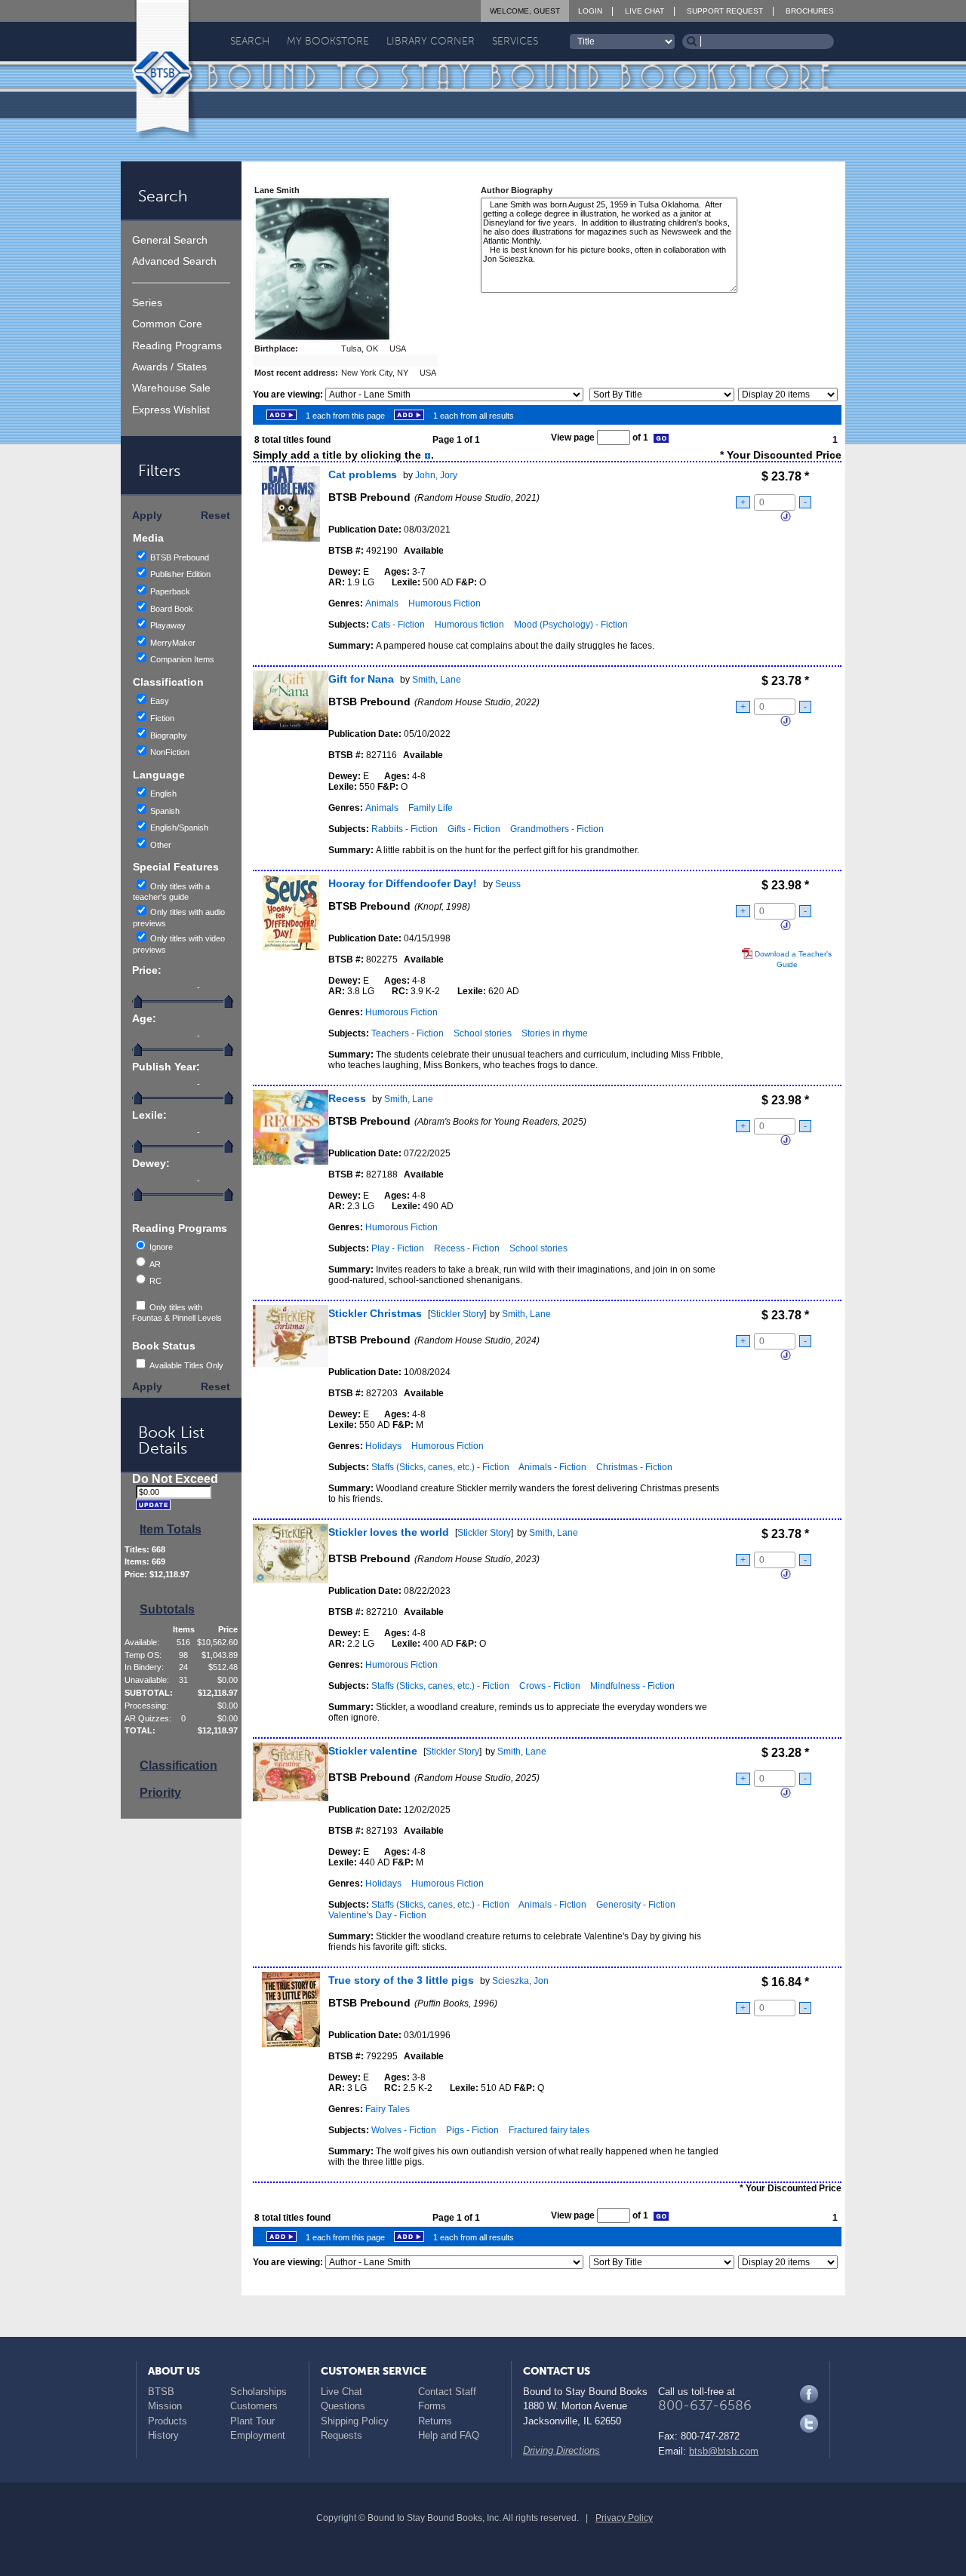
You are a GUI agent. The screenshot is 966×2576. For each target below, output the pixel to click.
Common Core (167, 324)
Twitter (809, 2424)
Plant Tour (252, 2421)
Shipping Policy (355, 2421)
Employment (258, 2435)
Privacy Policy (624, 2518)
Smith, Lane (437, 680)
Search (250, 41)
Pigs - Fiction (472, 2130)
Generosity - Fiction (636, 1905)
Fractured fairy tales (549, 2130)
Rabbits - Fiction (405, 829)
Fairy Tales (388, 2109)
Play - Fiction (398, 1248)
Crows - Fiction (550, 1686)
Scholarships (258, 2392)
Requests (341, 2435)
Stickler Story (457, 1314)
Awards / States (169, 367)
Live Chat (645, 11)
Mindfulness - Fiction (632, 1686)
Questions (343, 2406)
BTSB (161, 2392)
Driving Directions (561, 2450)
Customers (254, 2406)
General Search (170, 240)
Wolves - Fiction (404, 2130)
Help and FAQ (449, 2435)
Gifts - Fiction (474, 829)
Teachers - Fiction (408, 1033)
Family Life (431, 808)
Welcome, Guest (525, 11)
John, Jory (436, 475)
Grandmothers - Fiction (557, 829)
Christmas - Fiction (634, 1467)
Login (590, 11)
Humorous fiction (469, 625)
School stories (483, 1033)
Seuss (508, 884)
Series (147, 303)
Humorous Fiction (445, 603)
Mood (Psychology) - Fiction (571, 625)
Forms (432, 2406)
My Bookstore (328, 41)
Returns (435, 2421)
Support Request (725, 11)
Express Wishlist (171, 410)
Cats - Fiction (398, 625)
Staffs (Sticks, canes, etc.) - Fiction (440, 1467)
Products (168, 2421)
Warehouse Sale (171, 388)
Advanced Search (174, 261)
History (163, 2435)
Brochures (810, 11)
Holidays (383, 1446)
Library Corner (431, 41)
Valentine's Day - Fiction (377, 1915)
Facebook (809, 2394)
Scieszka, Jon (520, 1981)
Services (515, 41)
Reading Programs (177, 346)
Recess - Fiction (467, 1248)
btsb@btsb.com (724, 2451)
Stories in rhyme (555, 1033)
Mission (165, 2406)
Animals (382, 603)
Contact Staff (447, 2392)
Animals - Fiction (552, 1467)
